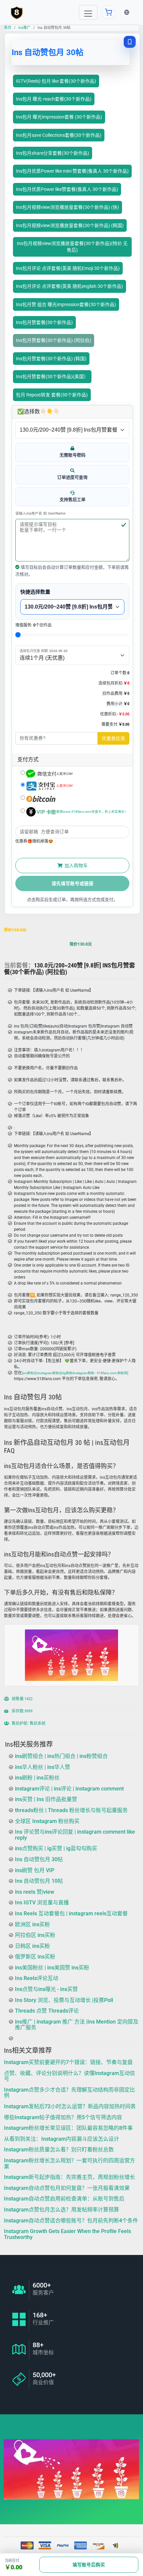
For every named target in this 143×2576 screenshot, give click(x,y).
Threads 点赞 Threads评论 (47, 2011)
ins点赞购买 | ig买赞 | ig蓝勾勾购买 (56, 1848)
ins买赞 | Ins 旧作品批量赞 (46, 1799)
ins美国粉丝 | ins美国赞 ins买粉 (52, 1968)
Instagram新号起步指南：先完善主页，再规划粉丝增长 (70, 2177)
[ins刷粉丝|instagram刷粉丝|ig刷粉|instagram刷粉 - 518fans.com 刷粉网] (75, 1373)
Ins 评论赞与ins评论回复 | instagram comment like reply (75, 1835)
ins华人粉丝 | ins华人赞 (43, 1767)
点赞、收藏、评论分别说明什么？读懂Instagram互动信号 (70, 2076)
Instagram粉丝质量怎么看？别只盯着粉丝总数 (59, 2150)
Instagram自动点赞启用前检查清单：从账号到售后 (64, 2199)
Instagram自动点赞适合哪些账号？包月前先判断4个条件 (71, 2220)
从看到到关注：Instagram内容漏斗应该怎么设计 (62, 2139)
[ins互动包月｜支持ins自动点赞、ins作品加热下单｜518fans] (17, 12)
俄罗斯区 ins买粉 (35, 1957)
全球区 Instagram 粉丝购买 (47, 1821)
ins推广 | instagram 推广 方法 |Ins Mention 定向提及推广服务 (77, 2025)
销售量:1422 (22, 1699)
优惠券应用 (113, 738)
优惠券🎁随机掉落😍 (34, 841)
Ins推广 (24, 28)
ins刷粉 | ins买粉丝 (37, 1778)
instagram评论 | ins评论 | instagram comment (69, 1788)
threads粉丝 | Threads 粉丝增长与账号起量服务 (71, 1810)
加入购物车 (76, 866)
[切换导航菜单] (88, 12)
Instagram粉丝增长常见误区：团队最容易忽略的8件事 (68, 2128)
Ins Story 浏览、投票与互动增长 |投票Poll (64, 2000)
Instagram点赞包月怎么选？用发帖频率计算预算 (62, 2210)
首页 (8, 28)
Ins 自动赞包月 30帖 (39, 1859)
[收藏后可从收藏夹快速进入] (130, 42)
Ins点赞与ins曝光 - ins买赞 (46, 1989)
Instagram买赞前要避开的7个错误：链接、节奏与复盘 (68, 2062)
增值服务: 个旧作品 (33, 625)
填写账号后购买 (89, 2565)
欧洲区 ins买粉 (32, 1924)
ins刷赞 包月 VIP (35, 1870)
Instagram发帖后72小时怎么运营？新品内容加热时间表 (70, 2106)
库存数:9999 (22, 1711)
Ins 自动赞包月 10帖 (39, 1881)
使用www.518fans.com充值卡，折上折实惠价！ (92, 812)
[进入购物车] (108, 12)
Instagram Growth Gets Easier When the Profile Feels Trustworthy (68, 2234)
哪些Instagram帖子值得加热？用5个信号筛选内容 (63, 2117)
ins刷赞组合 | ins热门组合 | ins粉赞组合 (61, 1756)
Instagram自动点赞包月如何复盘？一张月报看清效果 (67, 2188)
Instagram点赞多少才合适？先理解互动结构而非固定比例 (70, 2092)
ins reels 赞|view (35, 1892)
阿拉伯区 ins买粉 (35, 1935)
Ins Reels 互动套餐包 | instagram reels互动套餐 (71, 1913)
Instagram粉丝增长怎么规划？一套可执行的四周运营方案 (70, 2163)
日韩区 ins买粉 (32, 1946)
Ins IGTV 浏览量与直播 (42, 1903)
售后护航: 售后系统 (28, 1723)
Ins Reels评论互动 (37, 1978)
